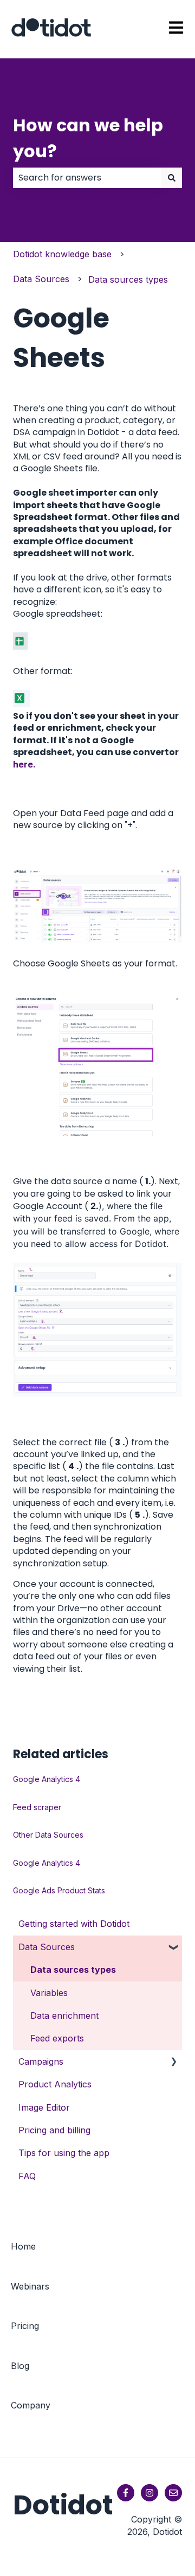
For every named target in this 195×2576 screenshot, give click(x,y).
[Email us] (173, 2493)
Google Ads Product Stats (59, 1890)
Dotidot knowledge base (62, 254)
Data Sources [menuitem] (47, 1947)
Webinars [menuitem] (30, 2286)
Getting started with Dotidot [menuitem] (74, 1924)
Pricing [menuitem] (25, 2326)
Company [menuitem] (31, 2405)
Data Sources (41, 279)
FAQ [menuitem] (27, 2176)
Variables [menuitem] (49, 1993)
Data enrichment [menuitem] (64, 2016)
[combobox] (87, 178)
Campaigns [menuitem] (41, 2061)
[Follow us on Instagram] (149, 2493)
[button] (173, 1948)
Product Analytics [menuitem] (55, 2084)
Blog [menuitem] (20, 2366)
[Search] (172, 178)
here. (24, 764)
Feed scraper (37, 1807)
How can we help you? (88, 138)
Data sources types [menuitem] (73, 1970)
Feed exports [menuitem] (57, 2038)
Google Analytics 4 (47, 1779)
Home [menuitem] (23, 2246)
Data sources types (128, 279)
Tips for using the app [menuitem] (64, 2153)
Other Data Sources (48, 1835)
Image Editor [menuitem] (44, 2107)
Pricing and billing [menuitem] (54, 2130)
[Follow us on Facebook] (126, 2493)
